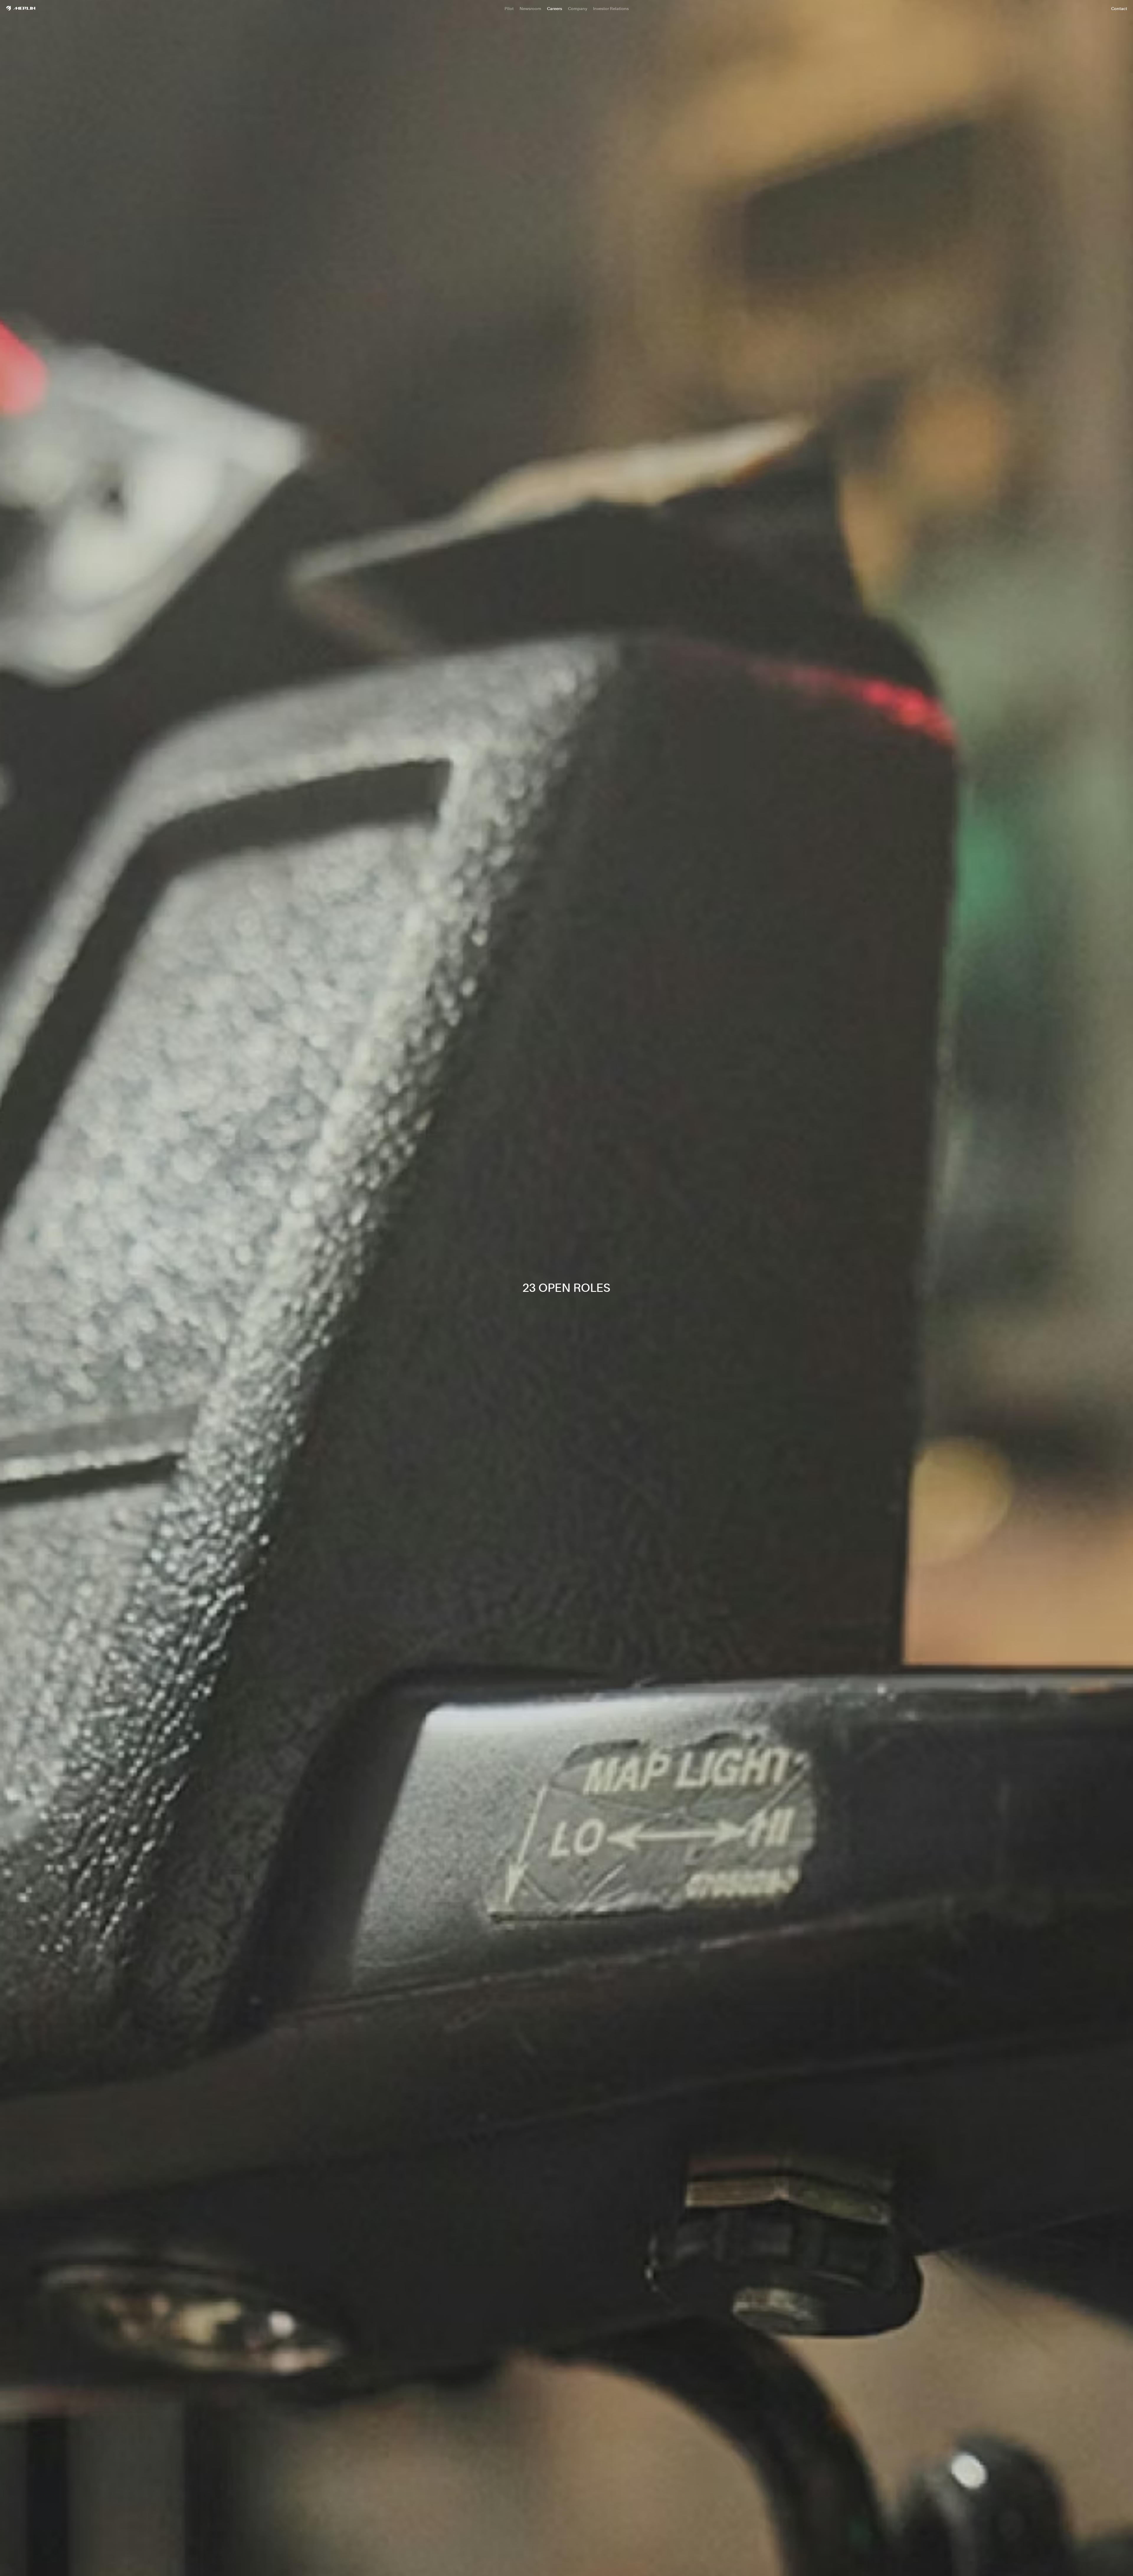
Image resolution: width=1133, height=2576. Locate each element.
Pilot (509, 8)
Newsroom (530, 8)
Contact (1119, 8)
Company (578, 8)
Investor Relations (611, 8)
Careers (555, 8)
